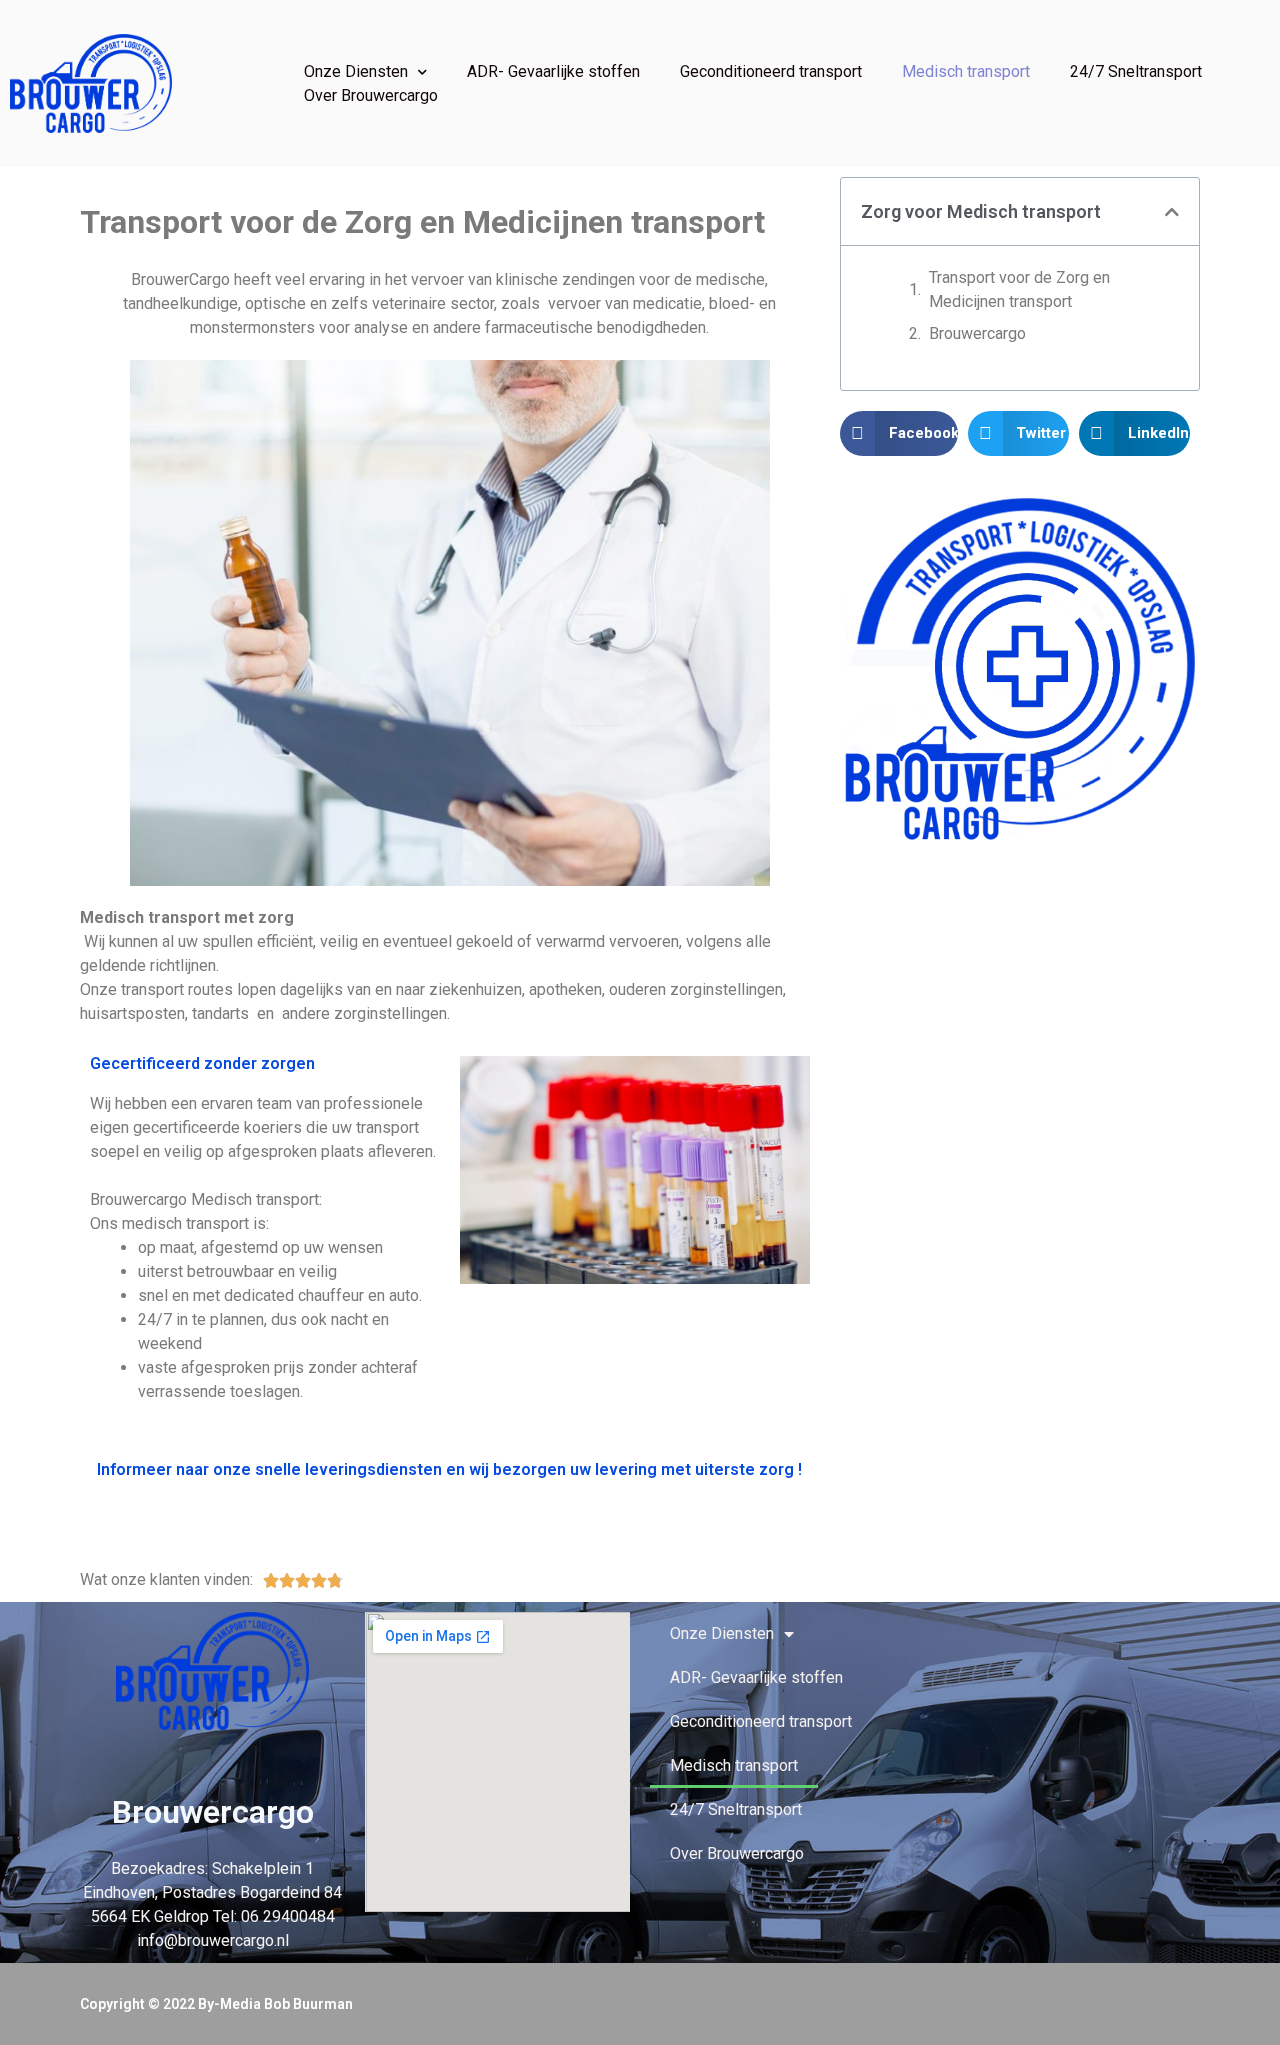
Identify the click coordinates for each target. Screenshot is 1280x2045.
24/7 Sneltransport (1136, 71)
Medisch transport (966, 71)
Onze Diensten (356, 71)
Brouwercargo (977, 333)
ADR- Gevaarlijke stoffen (553, 71)
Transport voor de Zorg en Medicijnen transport (1019, 289)
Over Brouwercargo (371, 95)
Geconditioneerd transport (771, 71)
